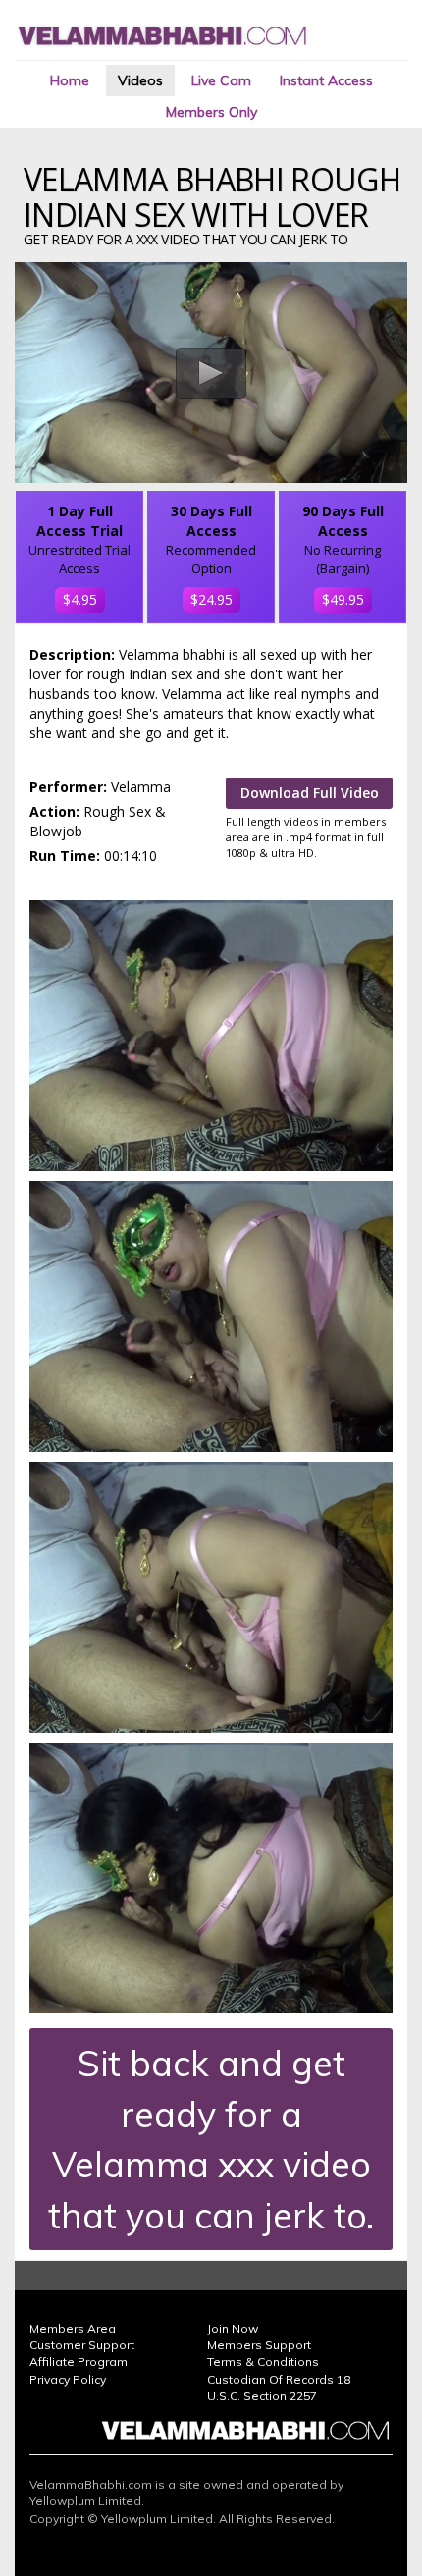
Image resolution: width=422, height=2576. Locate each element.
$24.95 (211, 599)
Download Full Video (310, 793)
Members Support (259, 2345)
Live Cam (221, 80)
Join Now (233, 2328)
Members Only (211, 112)
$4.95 (80, 599)
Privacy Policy (68, 2379)
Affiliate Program (79, 2361)
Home (70, 80)
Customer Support (82, 2345)
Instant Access (326, 80)
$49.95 (343, 599)
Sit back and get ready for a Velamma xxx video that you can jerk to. (211, 2139)
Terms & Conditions (263, 2361)
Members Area (73, 2328)
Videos (140, 80)
